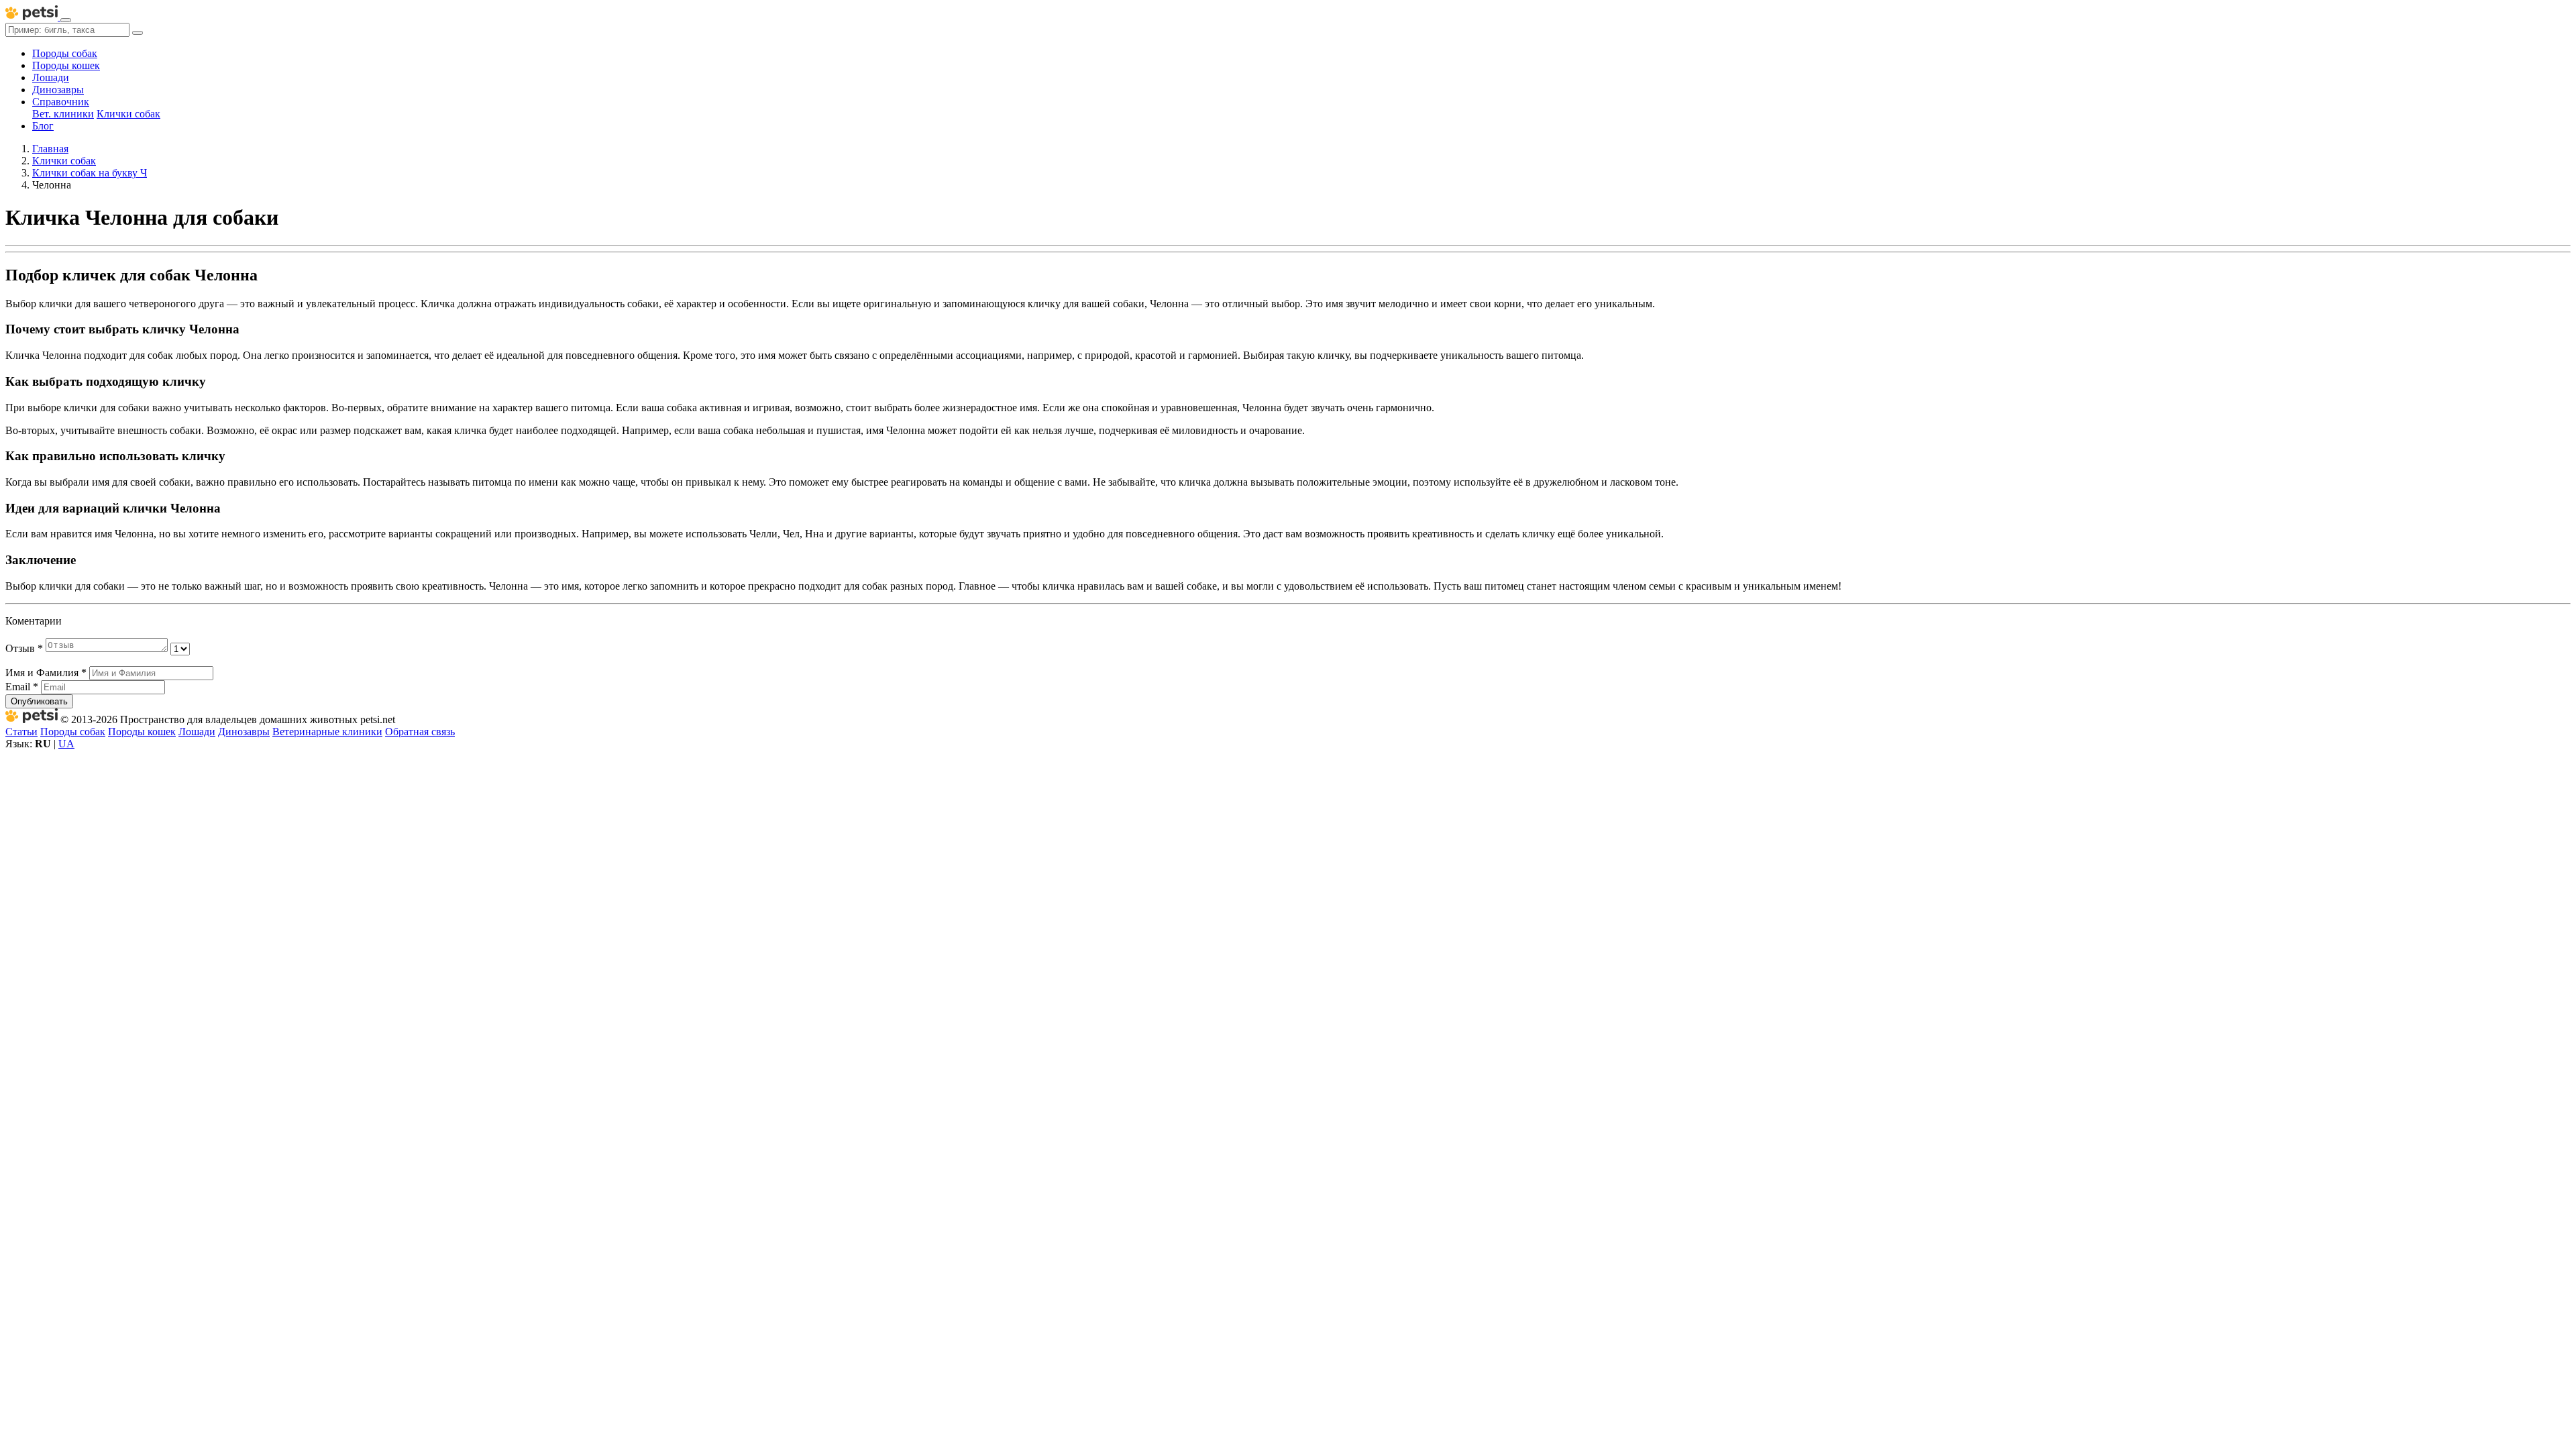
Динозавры (58, 90)
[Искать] (138, 33)
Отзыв (24, 648)
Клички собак (128, 114)
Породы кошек (66, 65)
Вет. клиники (63, 114)
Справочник (61, 102)
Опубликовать (39, 701)
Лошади (51, 77)
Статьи (21, 732)
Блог (43, 126)
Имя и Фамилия (46, 673)
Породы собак (65, 53)
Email (22, 687)
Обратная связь (420, 732)
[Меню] (66, 20)
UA (66, 744)
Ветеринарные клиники (327, 732)
